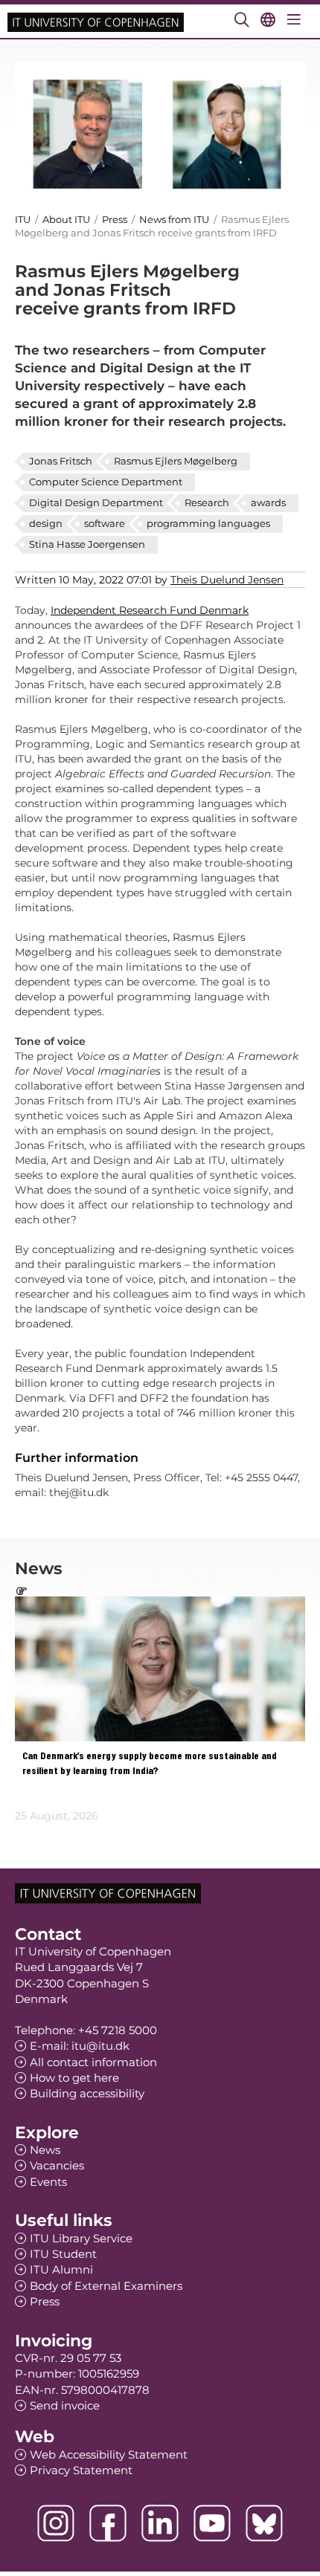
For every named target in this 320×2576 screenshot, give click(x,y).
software (105, 523)
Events (48, 2182)
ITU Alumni (61, 2269)
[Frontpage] (96, 21)
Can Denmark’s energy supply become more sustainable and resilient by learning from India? (150, 1763)
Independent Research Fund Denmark (150, 610)
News (45, 2150)
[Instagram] (56, 2523)
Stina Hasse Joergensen (87, 544)
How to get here (74, 2078)
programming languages (208, 523)
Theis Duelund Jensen (227, 580)
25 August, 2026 (57, 1816)
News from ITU (174, 219)
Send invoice (65, 2405)
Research (207, 502)
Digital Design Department (96, 502)
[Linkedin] (160, 2523)
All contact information (93, 2062)
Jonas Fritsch (61, 461)
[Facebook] (108, 2523)
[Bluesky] (264, 2523)
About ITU (66, 219)
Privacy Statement (81, 2470)
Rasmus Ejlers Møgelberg (176, 461)
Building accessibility (87, 2093)
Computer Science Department (106, 482)
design (46, 523)
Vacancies (57, 2165)
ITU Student (63, 2254)
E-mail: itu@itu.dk (80, 2046)
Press (116, 219)
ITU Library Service (81, 2238)
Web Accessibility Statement (109, 2454)
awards (268, 502)
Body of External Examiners (106, 2286)
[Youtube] (212, 2523)
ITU (23, 219)
